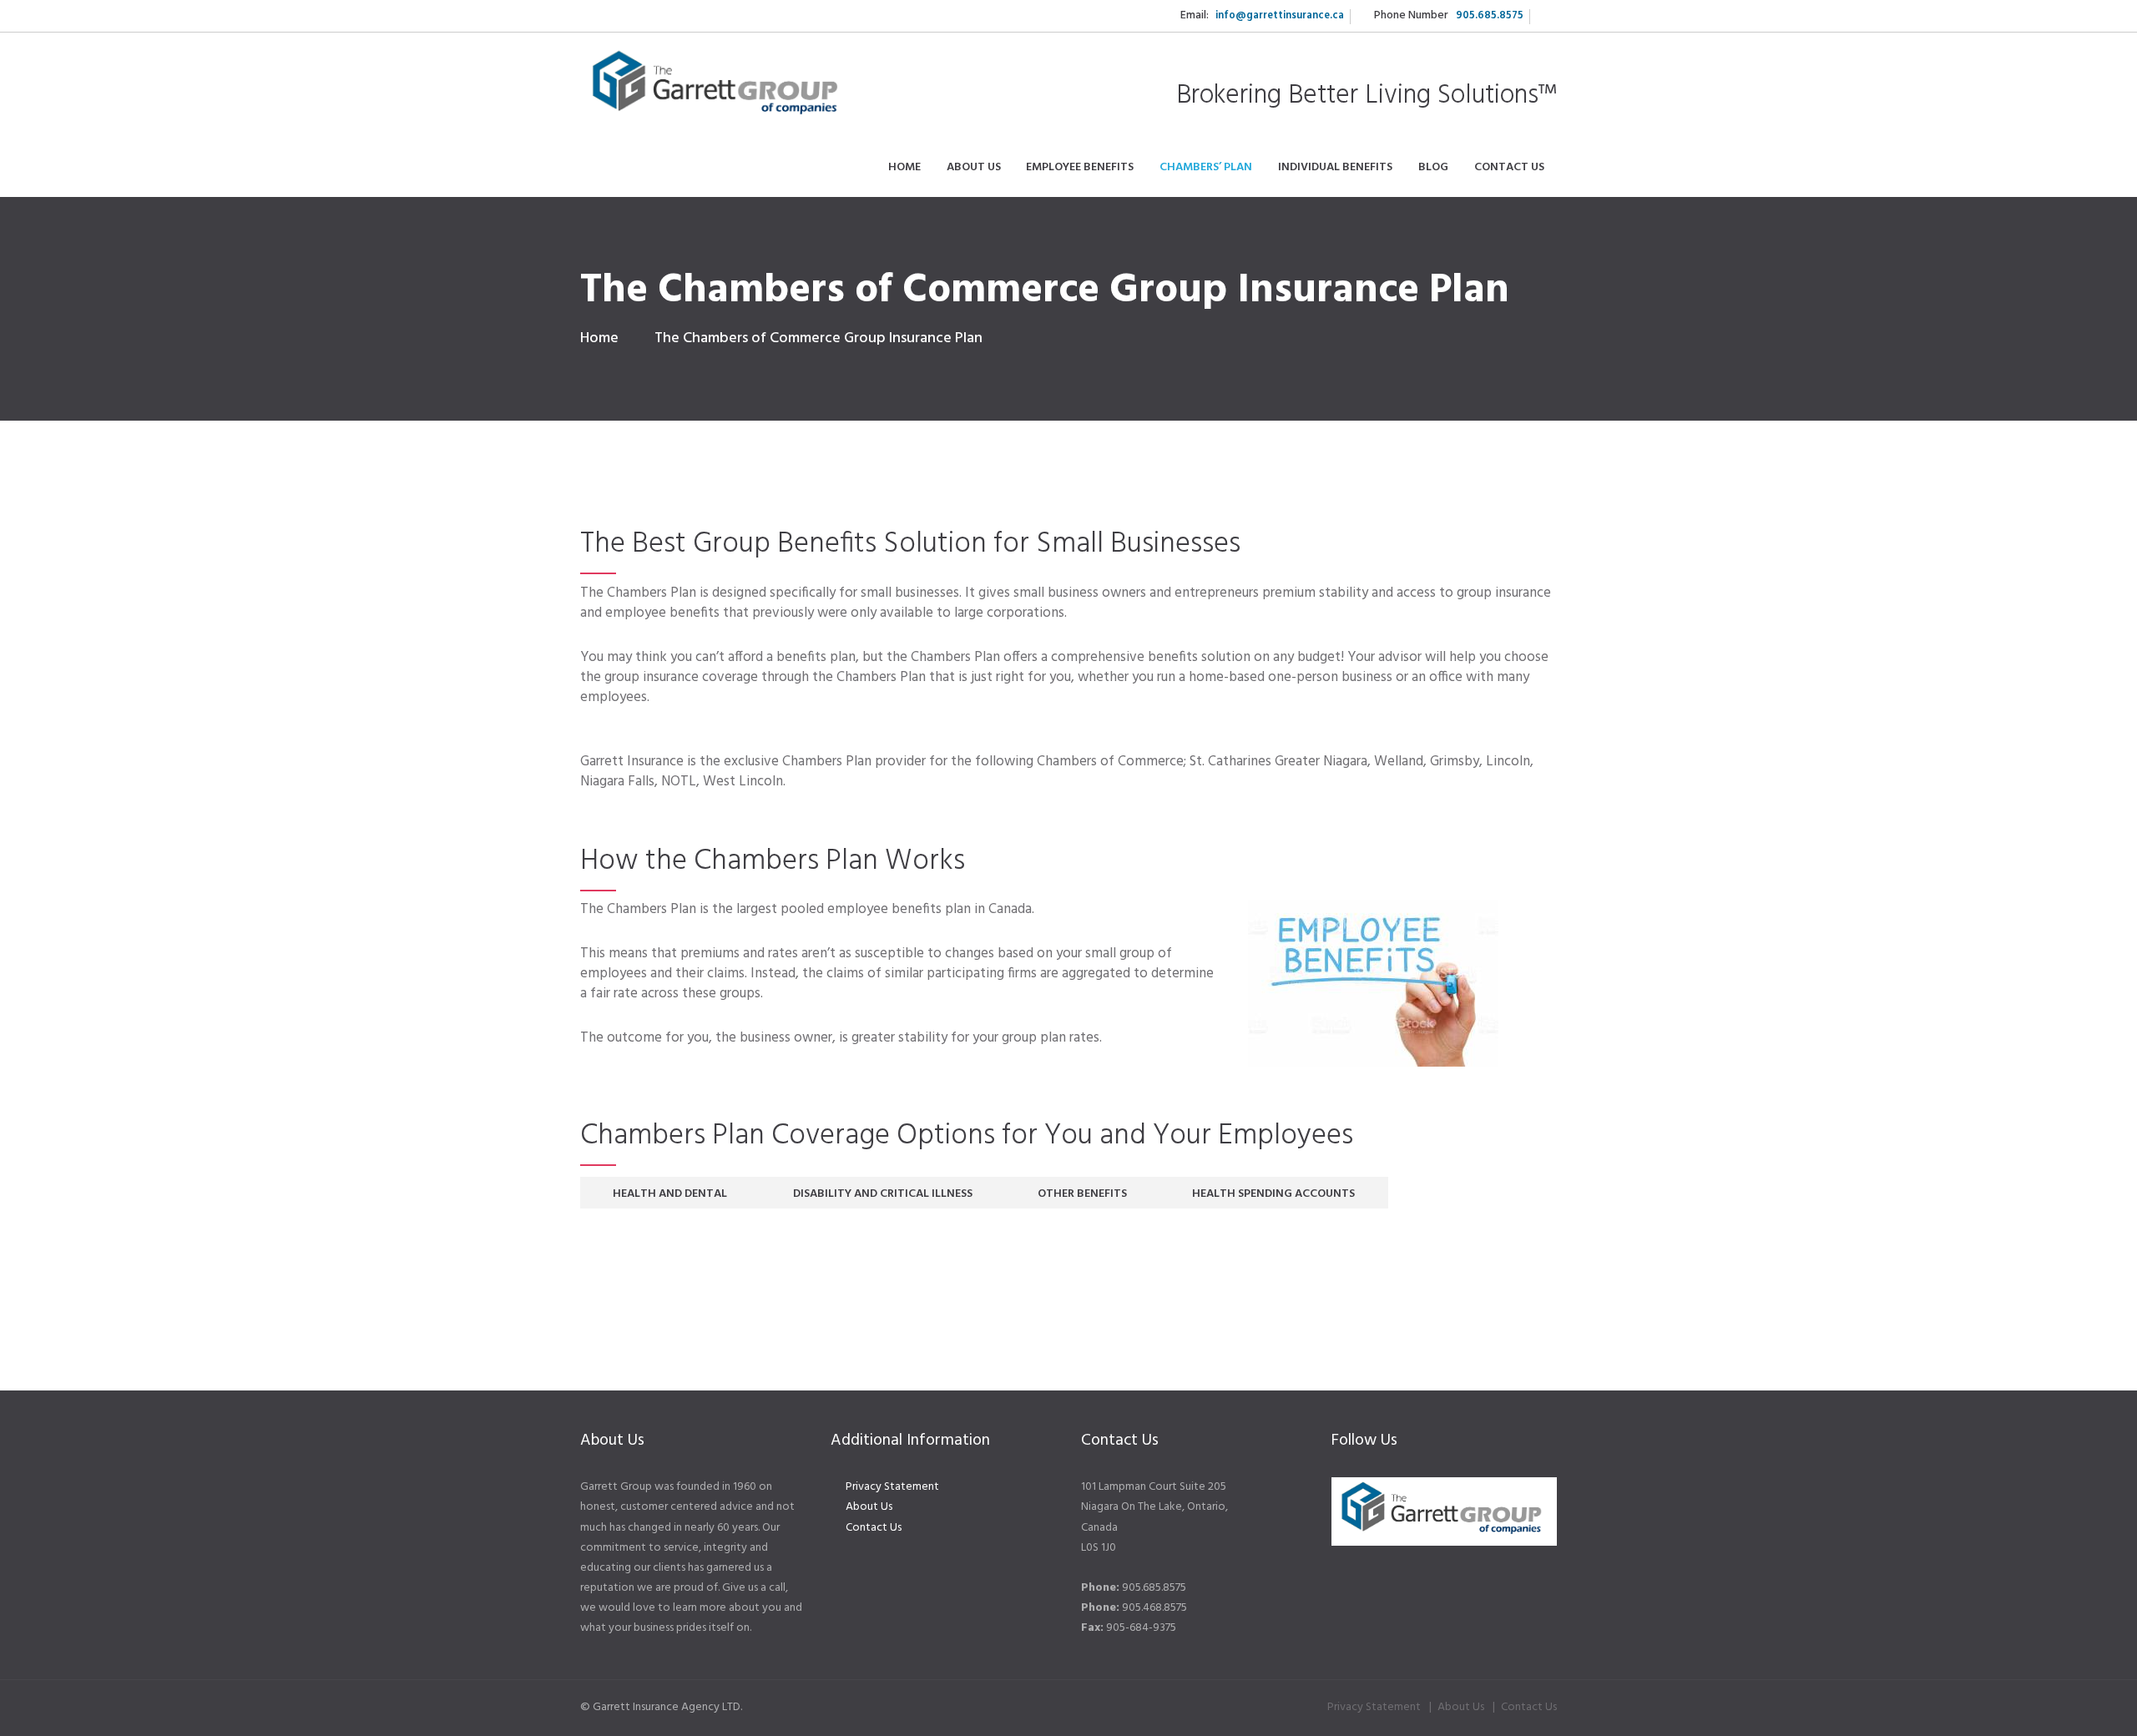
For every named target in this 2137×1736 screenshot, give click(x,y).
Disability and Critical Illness (883, 1194)
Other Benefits (1082, 1194)
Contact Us (874, 1528)
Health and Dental (670, 1194)
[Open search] (1543, 16)
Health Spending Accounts (1273, 1194)
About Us (869, 1507)
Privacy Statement (892, 1487)
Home (599, 338)
